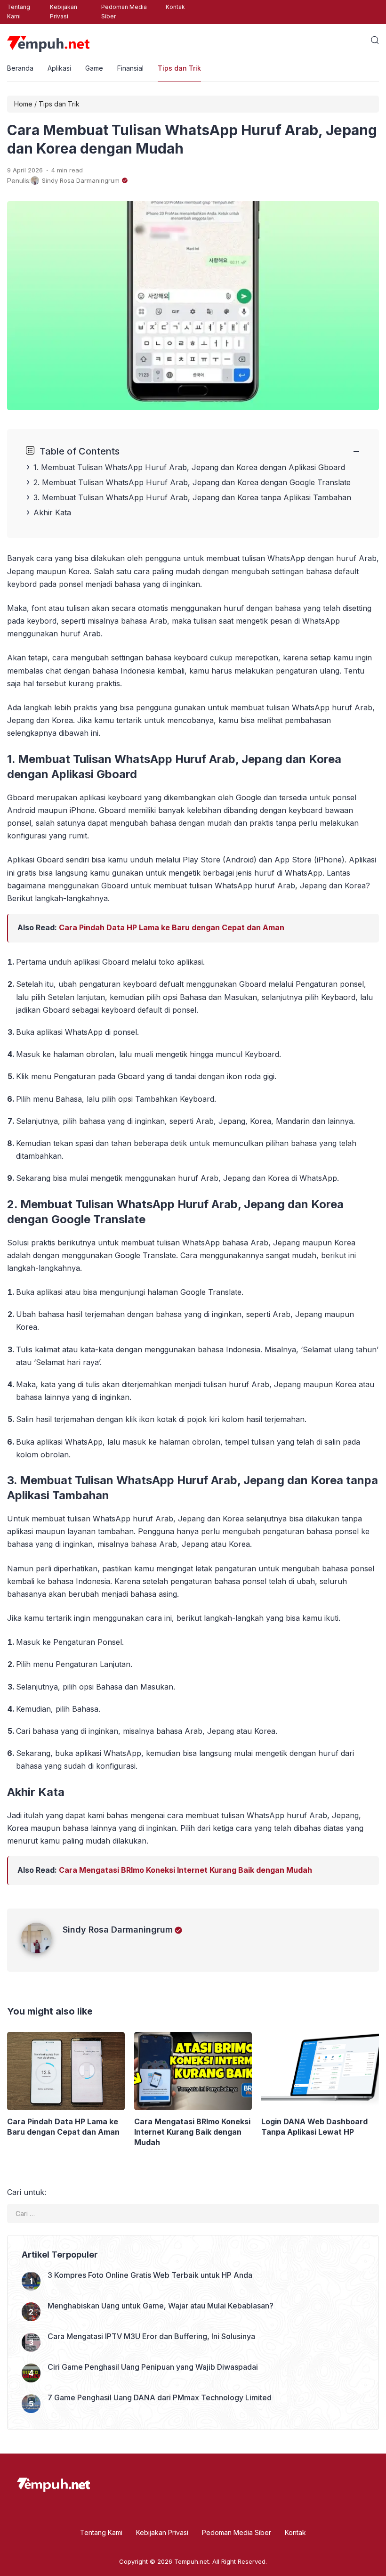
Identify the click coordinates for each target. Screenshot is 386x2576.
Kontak (175, 7)
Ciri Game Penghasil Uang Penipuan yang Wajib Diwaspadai (153, 2367)
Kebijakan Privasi (64, 12)
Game (94, 68)
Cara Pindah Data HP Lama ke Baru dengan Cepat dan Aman (172, 927)
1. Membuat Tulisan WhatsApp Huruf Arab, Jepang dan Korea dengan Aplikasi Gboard (189, 467)
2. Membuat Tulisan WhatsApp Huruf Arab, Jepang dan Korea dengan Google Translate (192, 482)
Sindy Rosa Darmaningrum (118, 1930)
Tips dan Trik (179, 68)
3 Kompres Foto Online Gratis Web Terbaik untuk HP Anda (150, 2275)
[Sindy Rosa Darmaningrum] (42, 1950)
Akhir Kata (52, 512)
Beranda (20, 68)
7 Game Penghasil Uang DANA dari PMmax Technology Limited (160, 2397)
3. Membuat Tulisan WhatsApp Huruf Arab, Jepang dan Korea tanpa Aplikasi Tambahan (192, 497)
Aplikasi (59, 68)
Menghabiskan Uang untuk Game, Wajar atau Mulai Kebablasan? (161, 2306)
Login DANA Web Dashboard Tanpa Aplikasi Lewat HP (314, 2127)
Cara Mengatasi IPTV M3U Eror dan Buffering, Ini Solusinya (151, 2336)
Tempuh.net (192, 2561)
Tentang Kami (19, 12)
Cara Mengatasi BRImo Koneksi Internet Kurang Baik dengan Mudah (185, 1870)
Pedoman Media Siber (124, 12)
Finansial (130, 68)
